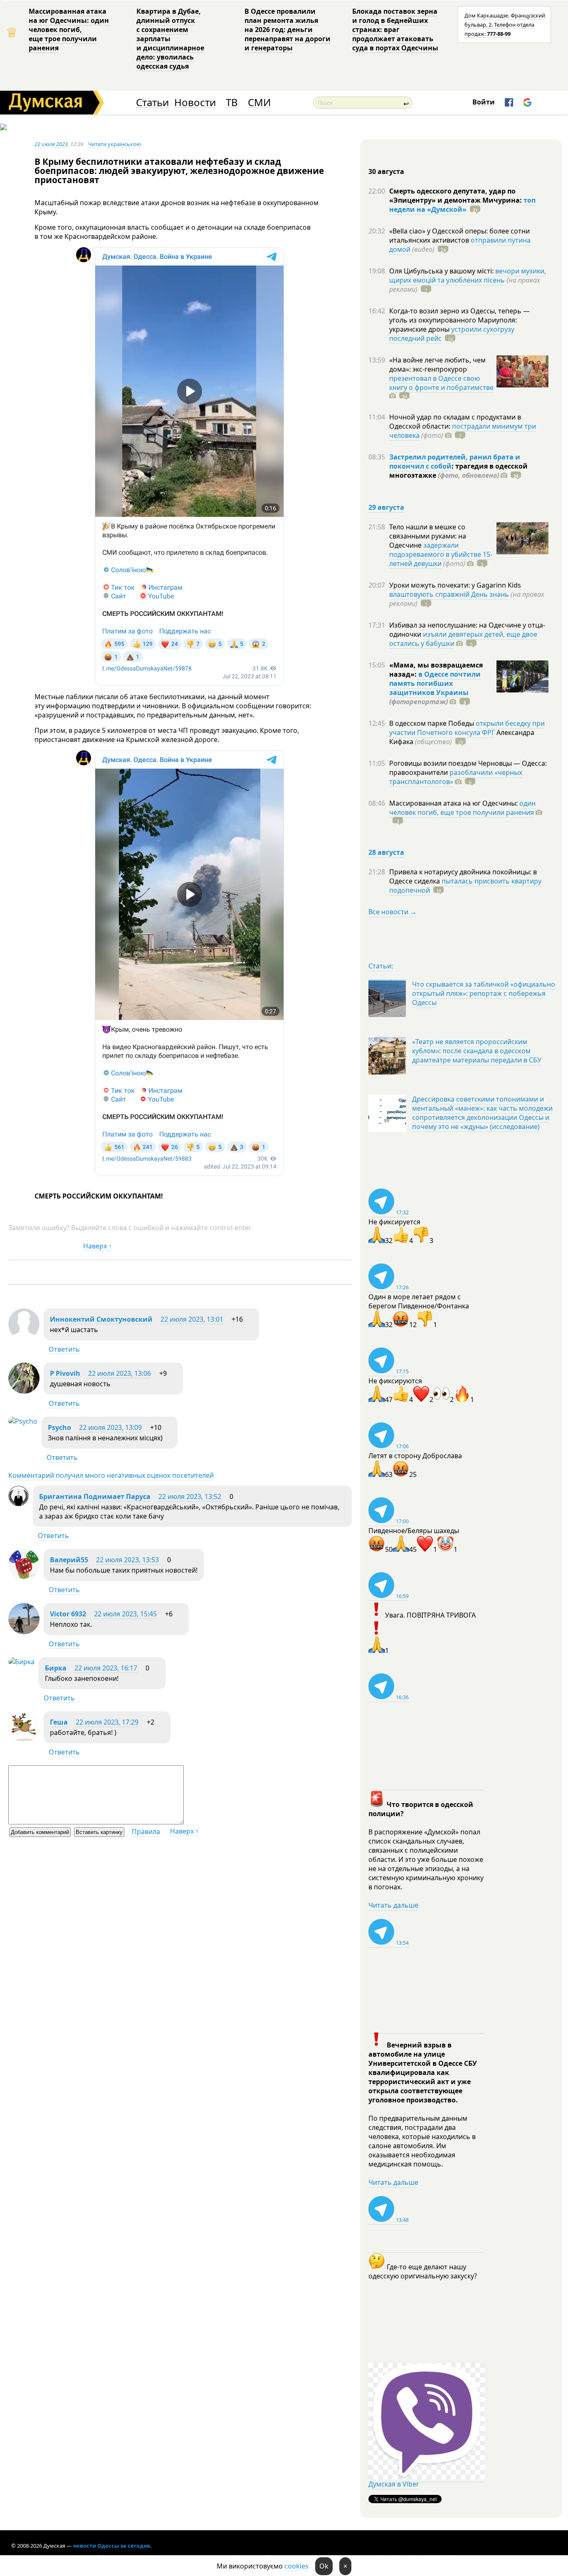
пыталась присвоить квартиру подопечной (465, 886)
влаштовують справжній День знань (449, 594)
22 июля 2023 (51, 144)
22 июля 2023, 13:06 (120, 1373)
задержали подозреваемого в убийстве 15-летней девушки (441, 554)
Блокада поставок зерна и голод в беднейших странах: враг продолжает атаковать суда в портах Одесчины (395, 30)
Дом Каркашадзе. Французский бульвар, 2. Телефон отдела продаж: (505, 25)
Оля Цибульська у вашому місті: (442, 271)
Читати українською (115, 144)
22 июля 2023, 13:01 (192, 1319)
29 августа (386, 507)
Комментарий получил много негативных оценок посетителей (111, 1475)
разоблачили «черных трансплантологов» (456, 777)
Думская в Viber (394, 2484)
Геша (59, 1722)
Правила (146, 1831)
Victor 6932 (68, 1614)
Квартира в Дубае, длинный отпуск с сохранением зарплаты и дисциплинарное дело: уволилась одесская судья (170, 39)
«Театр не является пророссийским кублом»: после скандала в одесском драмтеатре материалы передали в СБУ (477, 1051)
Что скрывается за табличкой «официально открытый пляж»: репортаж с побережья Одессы (484, 993)
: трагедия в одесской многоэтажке (458, 471)
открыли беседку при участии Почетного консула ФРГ (467, 728)
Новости (195, 103)
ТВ (232, 103)
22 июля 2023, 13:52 (190, 1496)
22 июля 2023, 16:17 (106, 1668)
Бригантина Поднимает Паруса (95, 1496)
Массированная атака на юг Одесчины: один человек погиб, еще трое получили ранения (69, 30)
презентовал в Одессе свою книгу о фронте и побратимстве (441, 383)
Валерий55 (69, 1560)
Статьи (152, 103)
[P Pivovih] (24, 1391)
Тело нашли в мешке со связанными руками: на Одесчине (428, 536)
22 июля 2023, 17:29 (107, 1722)
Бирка (56, 1668)
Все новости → (393, 912)
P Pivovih (65, 1373)
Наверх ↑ (98, 1246)
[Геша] (24, 1740)
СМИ (259, 103)
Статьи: (381, 966)
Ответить (64, 1349)
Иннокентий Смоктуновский (101, 1319)
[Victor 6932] (24, 1632)
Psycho (59, 1427)
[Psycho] (23, 1421)
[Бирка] (21, 1662)
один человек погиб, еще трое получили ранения (462, 808)
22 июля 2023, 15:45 (125, 1614)
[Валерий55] (24, 1578)
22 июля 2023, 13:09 (110, 1427)
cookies (296, 2566)
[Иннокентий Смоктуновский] (24, 1337)
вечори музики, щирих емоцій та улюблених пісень (468, 275)
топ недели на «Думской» (462, 205)
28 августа (386, 852)
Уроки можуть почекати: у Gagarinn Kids (455, 585)
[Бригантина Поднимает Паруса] (19, 1504)
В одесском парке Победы (432, 723)
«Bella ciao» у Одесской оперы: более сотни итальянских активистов (459, 236)
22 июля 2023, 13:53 (127, 1560)
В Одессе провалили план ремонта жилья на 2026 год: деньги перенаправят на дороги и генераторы (288, 30)
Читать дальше (393, 1905)
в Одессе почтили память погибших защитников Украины (435, 683)
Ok (324, 2566)
